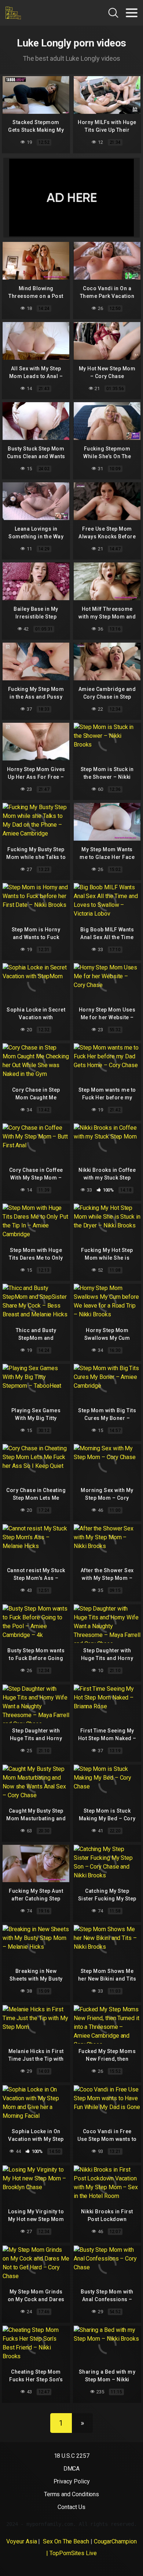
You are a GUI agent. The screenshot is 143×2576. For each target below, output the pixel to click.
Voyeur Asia (21, 2541)
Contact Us (71, 2507)
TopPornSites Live (73, 2553)
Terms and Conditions (71, 2494)
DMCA (72, 2469)
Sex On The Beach (65, 2541)
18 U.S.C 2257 (72, 2456)
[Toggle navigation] (132, 13)
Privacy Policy (72, 2481)
